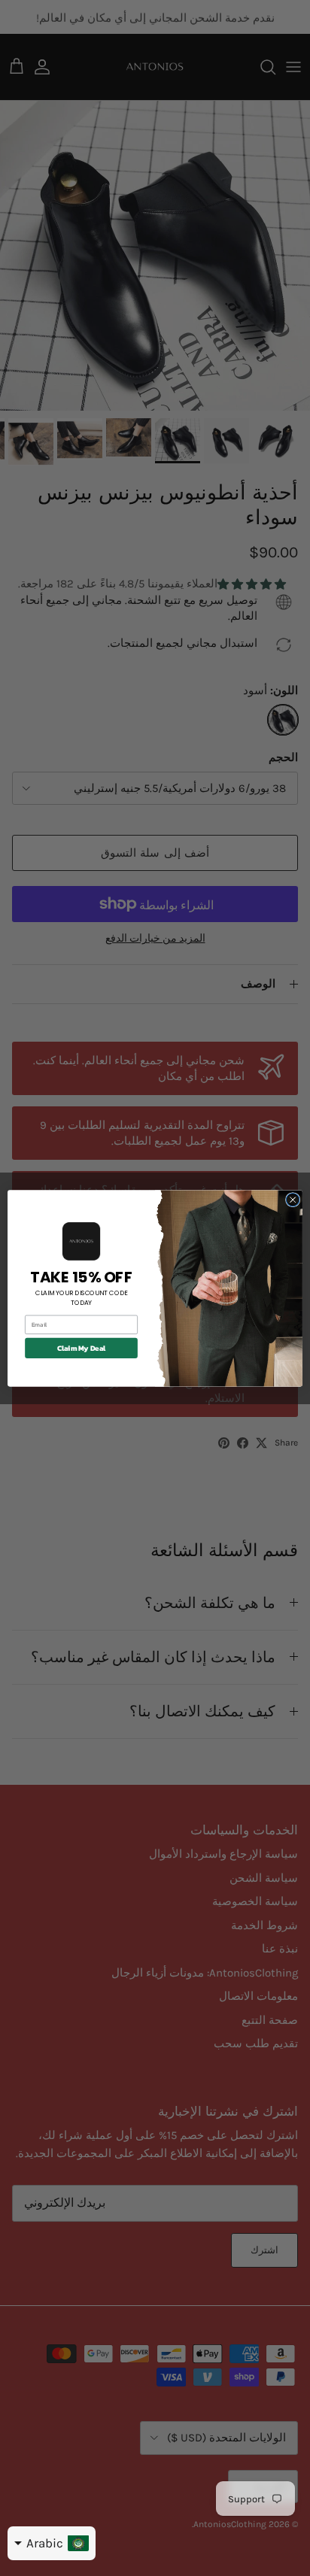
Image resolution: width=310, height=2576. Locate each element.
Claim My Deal (82, 1347)
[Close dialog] (293, 1200)
